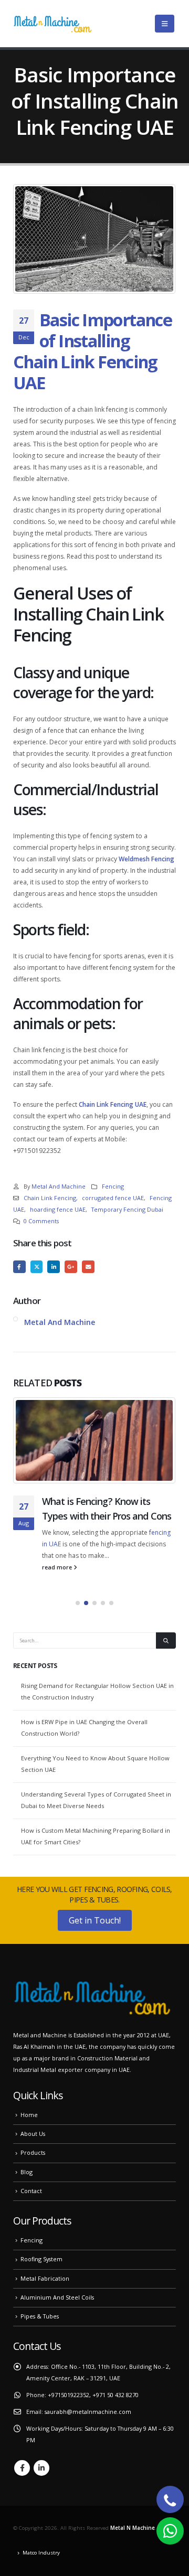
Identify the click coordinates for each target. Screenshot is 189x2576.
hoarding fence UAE (58, 1209)
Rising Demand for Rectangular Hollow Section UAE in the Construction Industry (97, 1691)
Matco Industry (41, 2553)
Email (88, 1267)
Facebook (19, 1267)
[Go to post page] (94, 1440)
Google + (71, 1267)
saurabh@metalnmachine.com (88, 2412)
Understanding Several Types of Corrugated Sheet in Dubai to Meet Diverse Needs (96, 1800)
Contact (31, 2191)
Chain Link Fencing (50, 1198)
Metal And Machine (59, 1186)
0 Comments (41, 1221)
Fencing (113, 1186)
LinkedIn (54, 1267)
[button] (165, 24)
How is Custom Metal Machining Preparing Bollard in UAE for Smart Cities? (96, 1836)
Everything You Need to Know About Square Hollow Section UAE (95, 1764)
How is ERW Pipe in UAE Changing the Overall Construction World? (84, 1728)
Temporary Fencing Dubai (127, 1209)
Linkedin (41, 2468)
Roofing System (41, 2259)
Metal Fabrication (45, 2278)
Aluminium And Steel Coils (57, 2297)
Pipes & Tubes (40, 2316)
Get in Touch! (95, 1920)
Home (29, 2115)
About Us (33, 2134)
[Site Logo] (52, 24)
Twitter (37, 1267)
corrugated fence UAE (113, 1198)
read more (58, 1567)
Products (33, 2152)
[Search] (166, 1641)
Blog (27, 2172)
